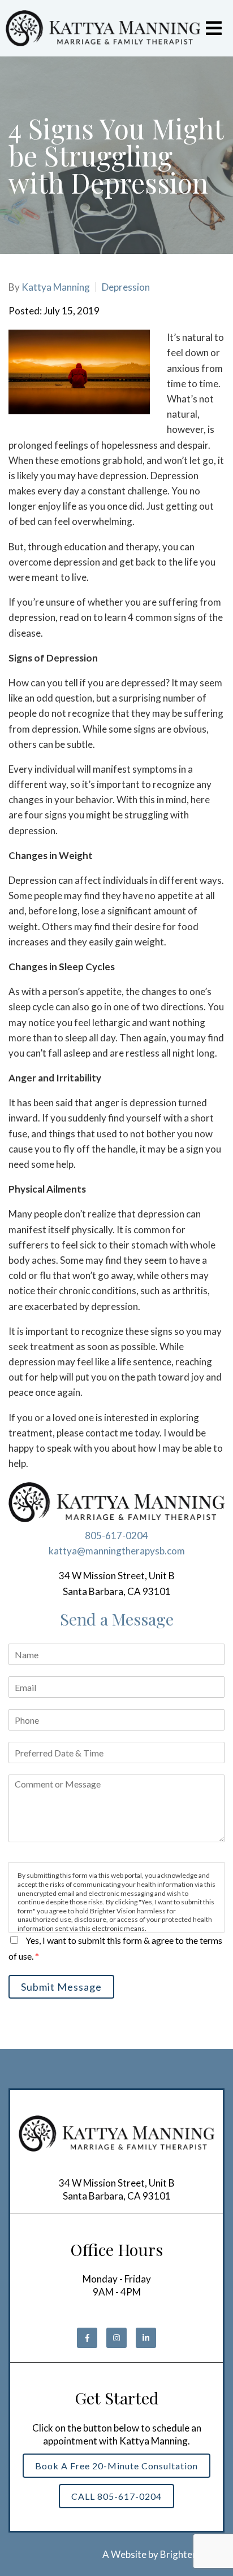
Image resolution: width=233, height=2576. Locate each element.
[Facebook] (87, 2338)
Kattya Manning (56, 287)
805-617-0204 (116, 1535)
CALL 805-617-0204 (116, 2496)
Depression (126, 287)
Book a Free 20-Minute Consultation (116, 2466)
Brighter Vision (192, 2554)
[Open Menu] (214, 28)
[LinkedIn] (146, 2338)
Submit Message (61, 1987)
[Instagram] (116, 2338)
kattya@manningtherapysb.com (117, 1551)
